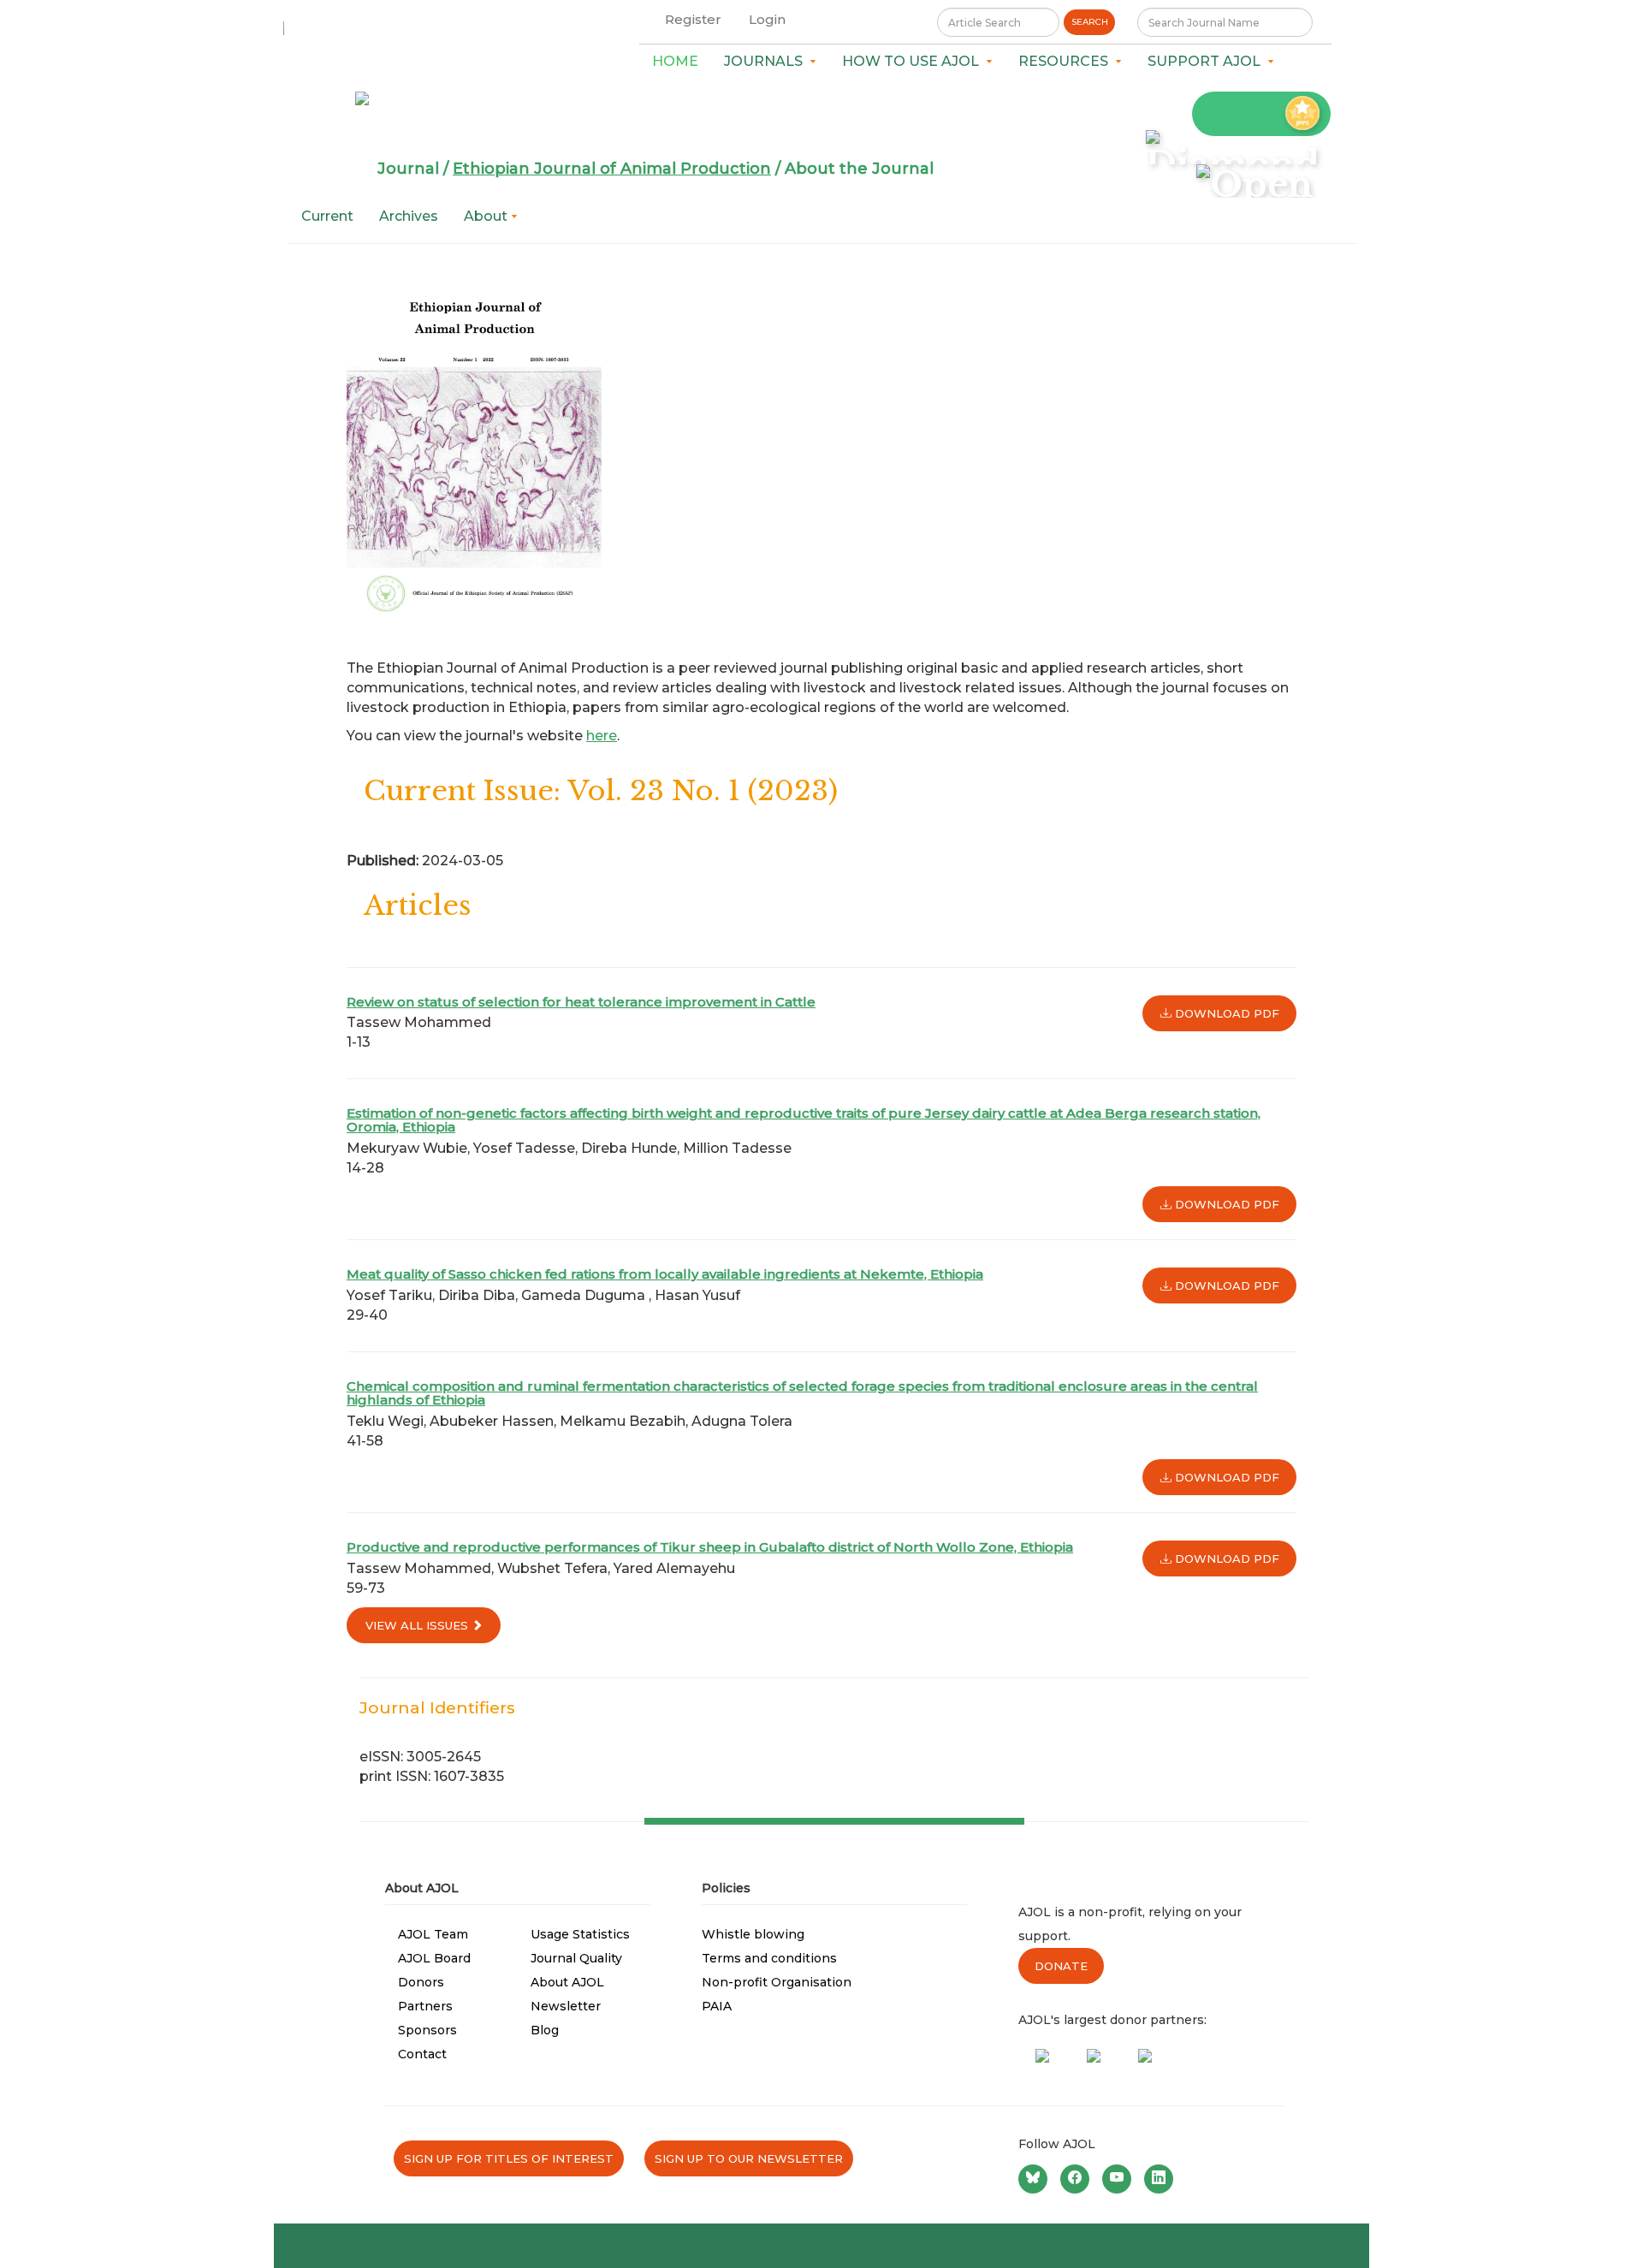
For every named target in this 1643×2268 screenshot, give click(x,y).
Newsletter (566, 2006)
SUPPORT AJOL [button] (1207, 61)
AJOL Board (434, 1958)
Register (693, 19)
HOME (675, 61)
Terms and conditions (769, 1958)
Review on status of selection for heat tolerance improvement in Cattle (581, 1002)
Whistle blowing (753, 1934)
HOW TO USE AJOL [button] (914, 61)
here (602, 736)
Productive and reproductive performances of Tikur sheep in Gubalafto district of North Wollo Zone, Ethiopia (710, 1547)
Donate (1061, 1966)
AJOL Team (433, 1934)
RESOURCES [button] (1067, 61)
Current (327, 216)
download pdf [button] (1225, 1013)
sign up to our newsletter (749, 2158)
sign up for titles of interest (509, 2158)
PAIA (717, 2006)
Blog (545, 2030)
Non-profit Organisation (777, 1982)
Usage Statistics (580, 1934)
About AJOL (567, 1982)
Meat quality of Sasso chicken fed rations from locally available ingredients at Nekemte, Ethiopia (665, 1274)
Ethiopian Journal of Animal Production (612, 169)
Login (767, 19)
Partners (425, 2006)
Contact (422, 2054)
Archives (409, 216)
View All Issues (418, 1625)
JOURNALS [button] (767, 61)
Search (1090, 22)
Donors (421, 1982)
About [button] (487, 216)
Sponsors (427, 2030)
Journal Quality (576, 1958)
